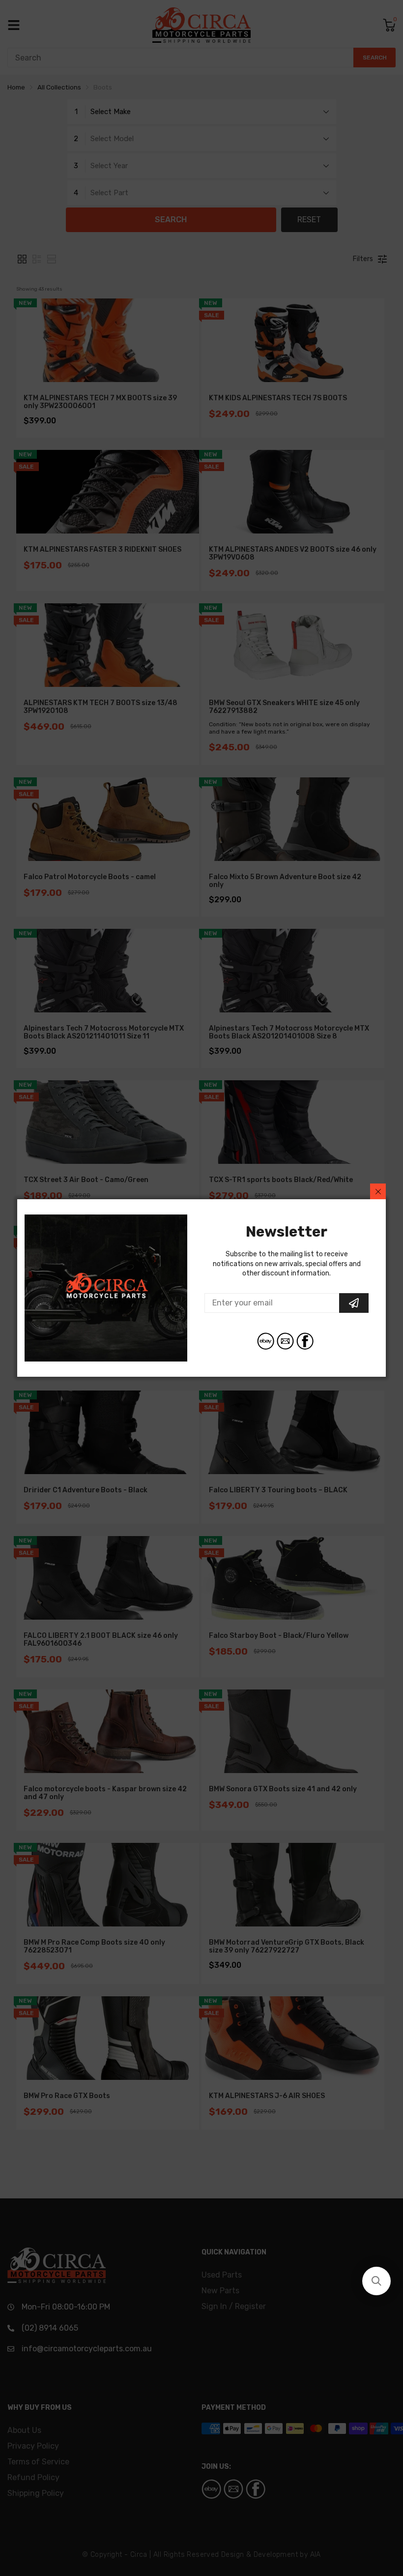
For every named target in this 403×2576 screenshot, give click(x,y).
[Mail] (285, 1341)
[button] (376, 2281)
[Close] (378, 1191)
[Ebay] (266, 1341)
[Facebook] (305, 1341)
